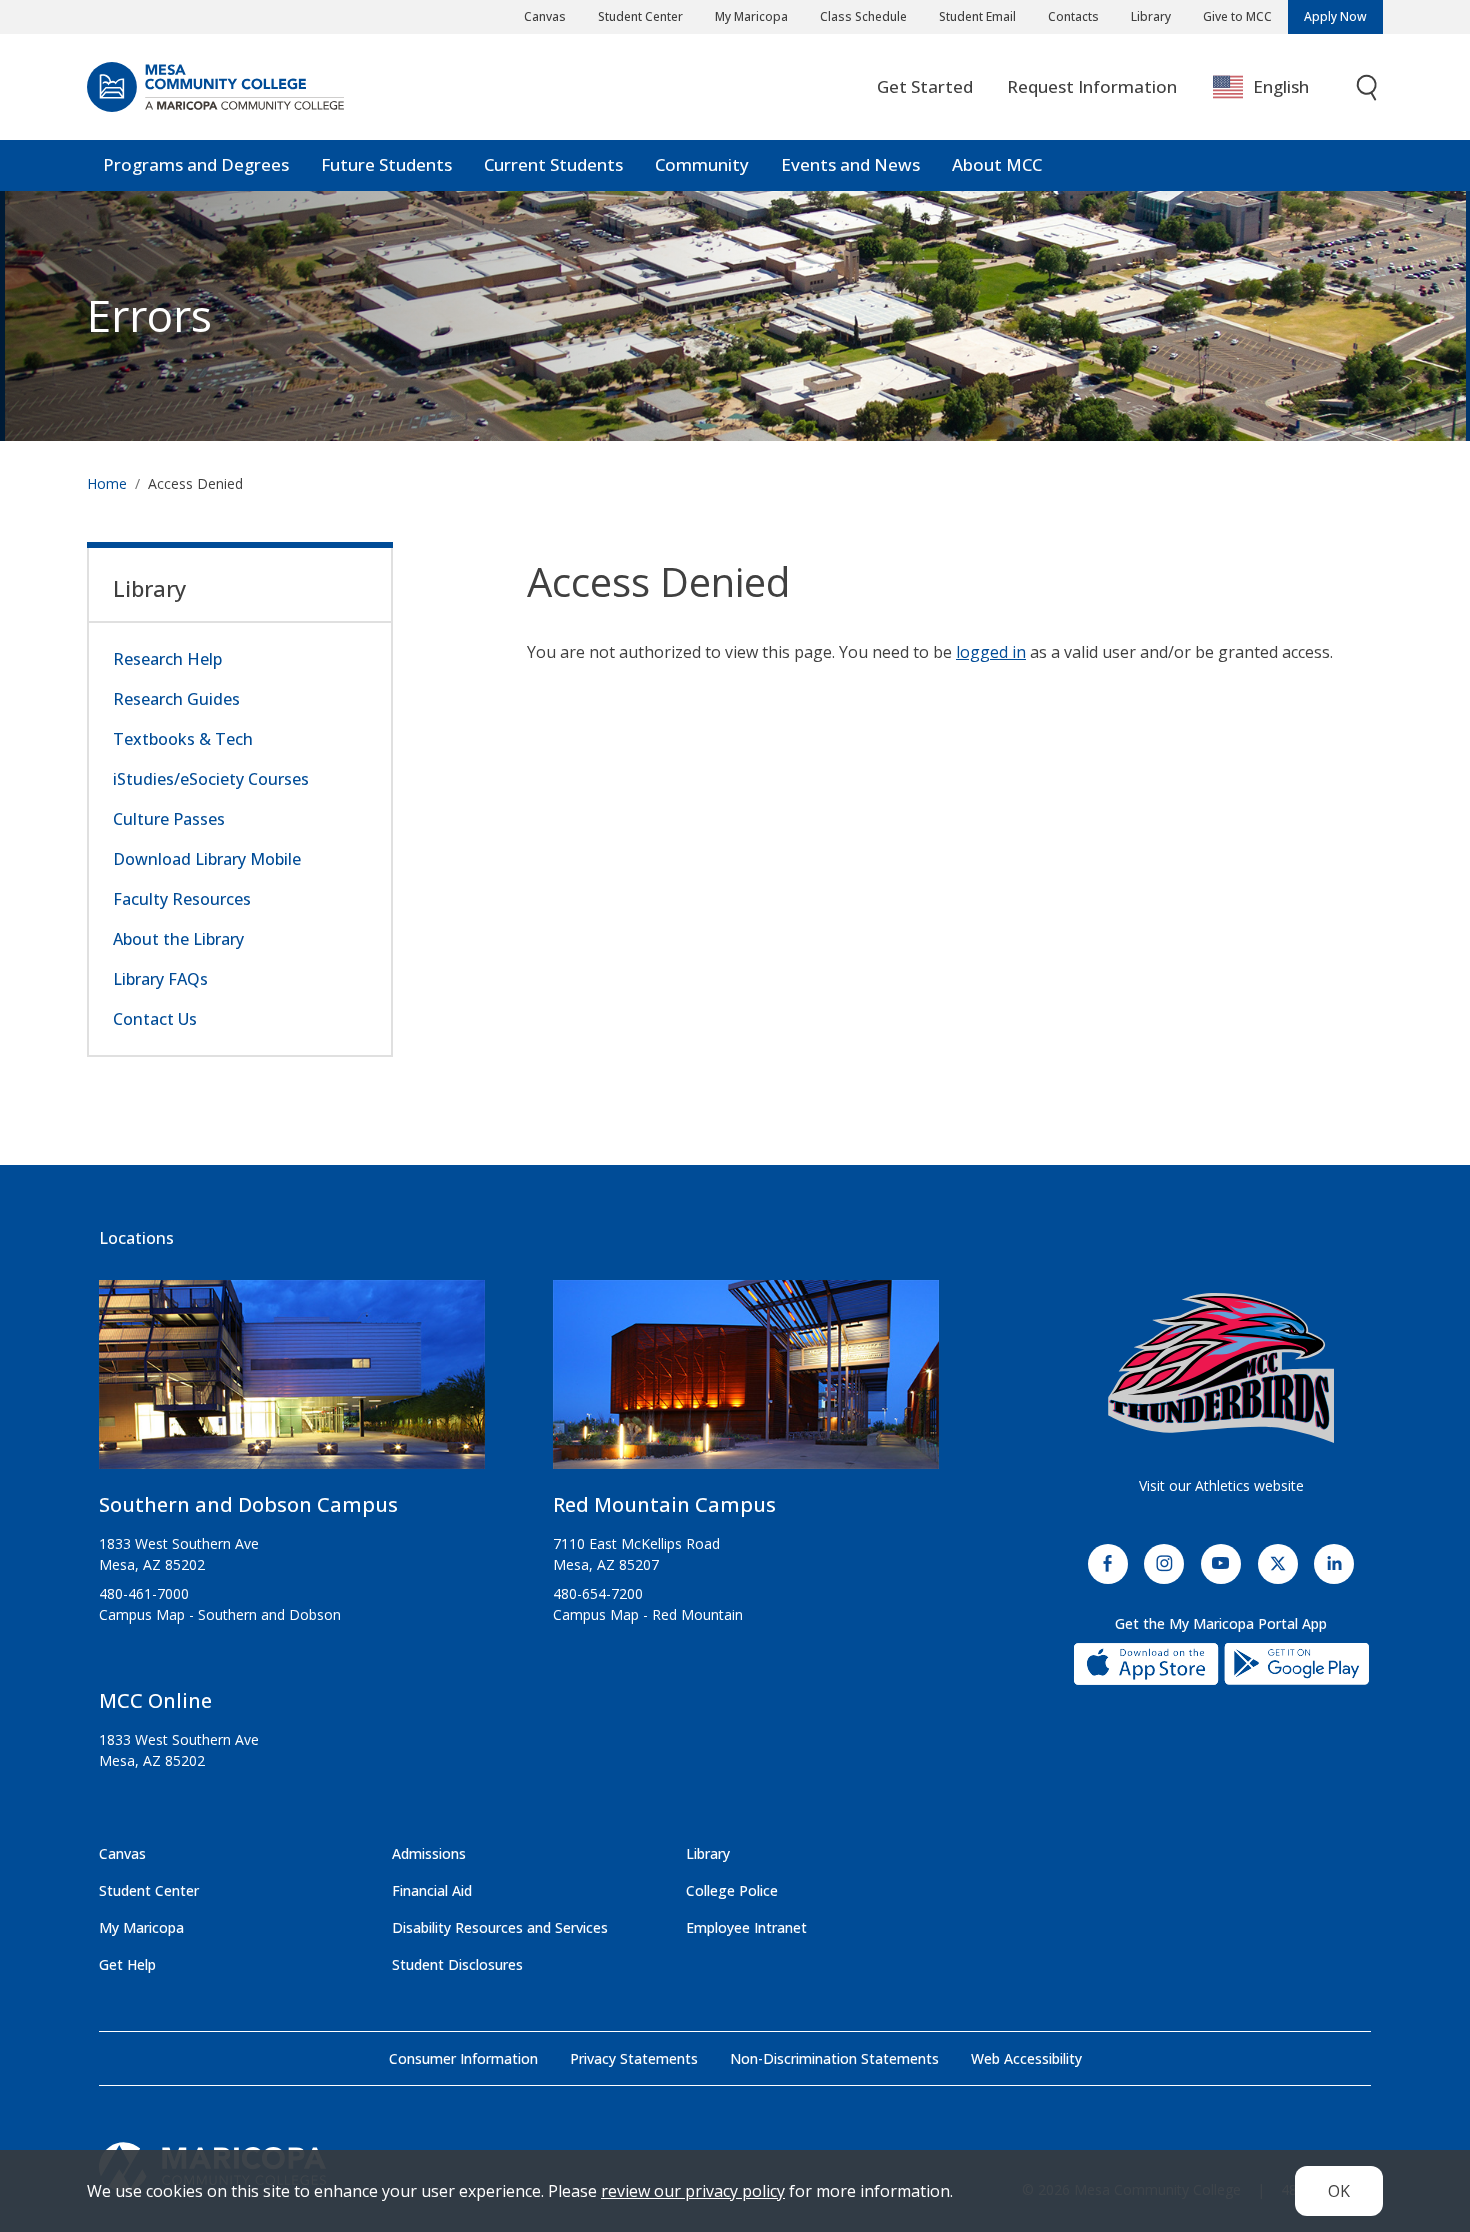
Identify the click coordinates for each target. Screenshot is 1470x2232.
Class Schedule (863, 16)
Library (1151, 16)
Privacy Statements (634, 2058)
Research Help (167, 659)
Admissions (429, 1853)
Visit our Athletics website (1221, 1485)
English (1281, 86)
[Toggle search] (1368, 87)
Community (702, 164)
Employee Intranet (746, 1927)
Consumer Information (463, 2058)
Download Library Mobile (207, 859)
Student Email (977, 16)
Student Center (640, 16)
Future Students (386, 164)
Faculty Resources (182, 899)
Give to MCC (1237, 16)
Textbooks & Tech (183, 739)
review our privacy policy (693, 2191)
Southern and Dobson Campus (248, 1504)
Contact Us (155, 1019)
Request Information (1092, 86)
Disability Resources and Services (500, 1927)
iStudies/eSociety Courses (211, 779)
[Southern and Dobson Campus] (292, 1382)
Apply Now (1335, 16)
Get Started (925, 86)
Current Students (553, 164)
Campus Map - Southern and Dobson (220, 1614)
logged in (991, 652)
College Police (732, 1890)
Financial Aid (432, 1890)
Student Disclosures (457, 1964)
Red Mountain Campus (664, 1504)
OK (1339, 2191)
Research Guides (176, 699)
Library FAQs (160, 979)
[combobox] (1275, 87)
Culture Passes (169, 819)
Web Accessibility (1026, 2058)
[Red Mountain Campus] (746, 1382)
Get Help (127, 1964)
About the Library (178, 939)
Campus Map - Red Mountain (648, 1614)
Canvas (545, 16)
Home (107, 483)
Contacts (1073, 16)
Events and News (850, 164)
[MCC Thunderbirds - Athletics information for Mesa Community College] (1221, 1368)
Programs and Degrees (196, 164)
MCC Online (155, 1700)
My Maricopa (751, 16)
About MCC (997, 164)
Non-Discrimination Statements (834, 2058)
